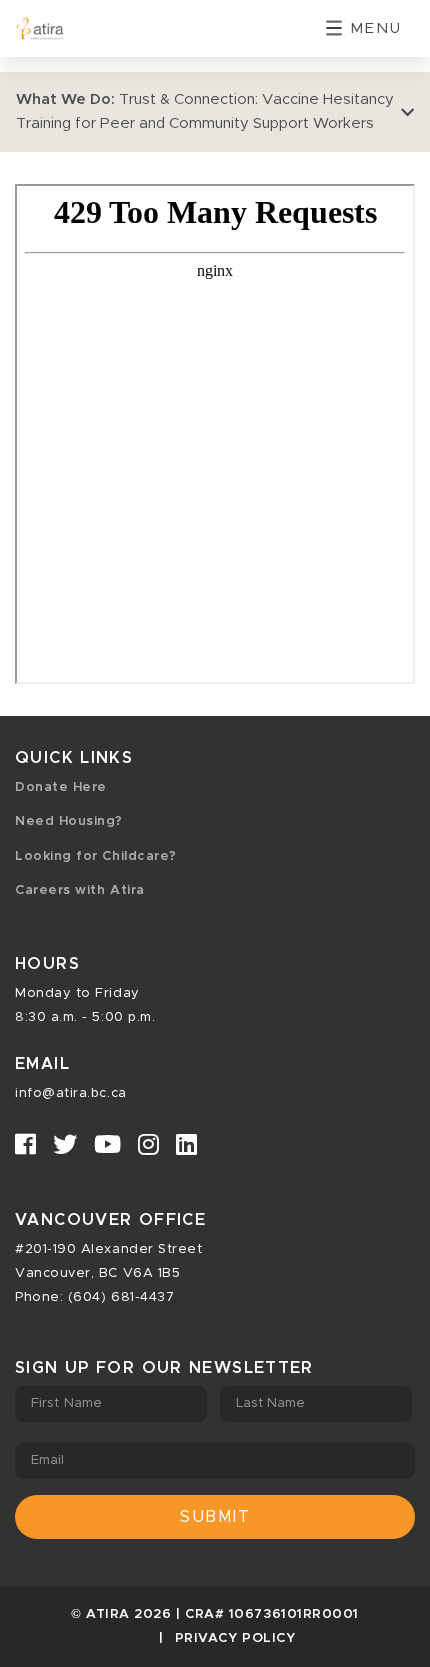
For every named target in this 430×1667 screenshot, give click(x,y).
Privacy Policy (235, 1638)
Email (48, 1460)
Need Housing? (69, 821)
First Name (66, 1403)
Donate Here (61, 787)
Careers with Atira (80, 890)
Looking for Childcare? (96, 856)
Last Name (271, 1403)
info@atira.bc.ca (71, 1093)
